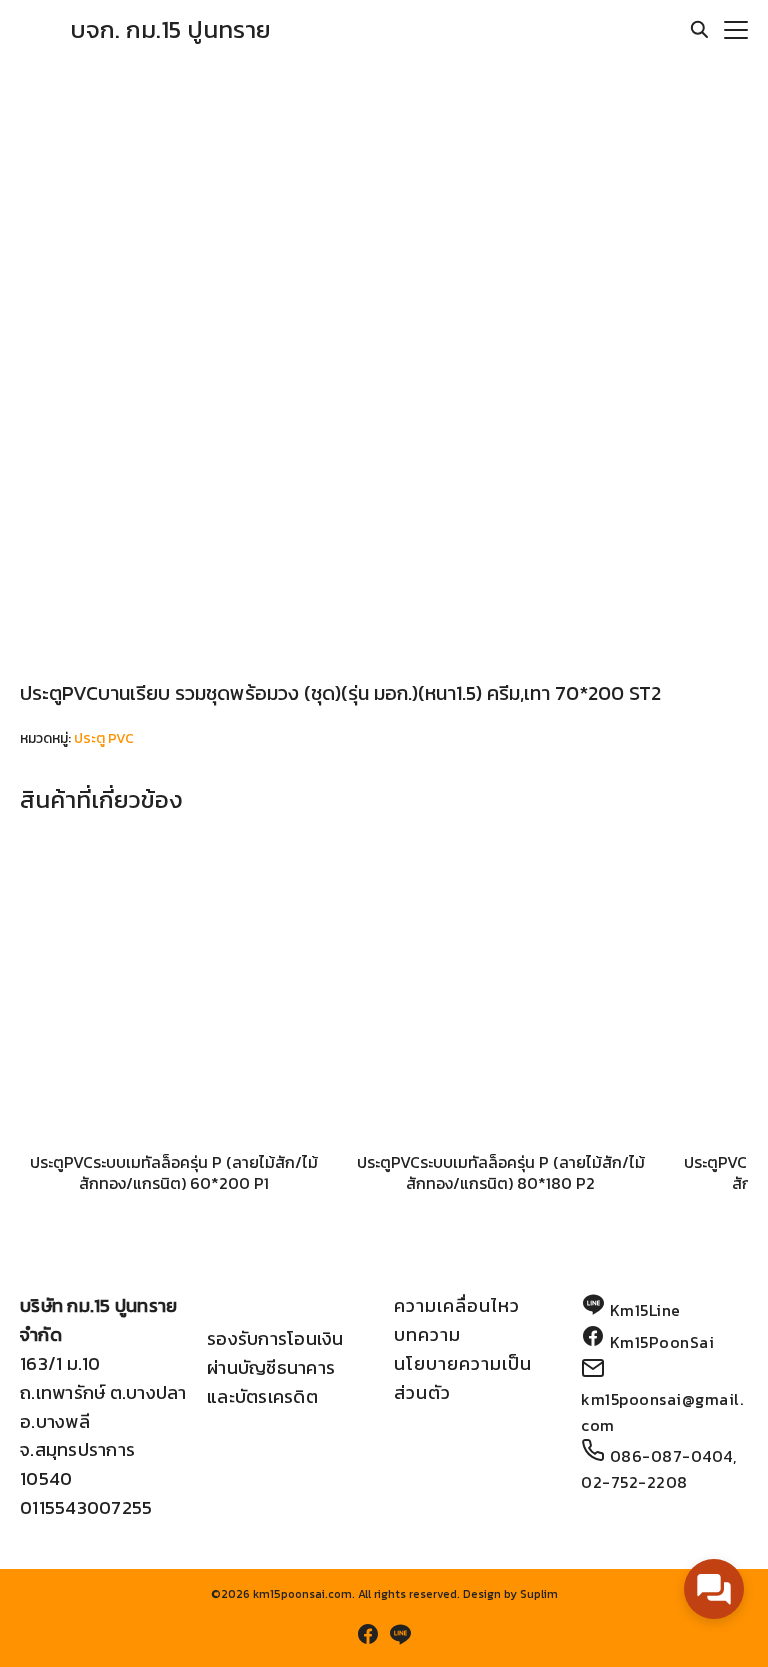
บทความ (427, 1334)
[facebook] (368, 1634)
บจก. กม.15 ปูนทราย (170, 29)
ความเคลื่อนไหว (457, 1305)
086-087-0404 (671, 1456)
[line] (400, 1634)
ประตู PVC (104, 738)
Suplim (539, 1594)
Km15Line (645, 1310)
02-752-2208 (634, 1482)
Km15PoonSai (662, 1342)
